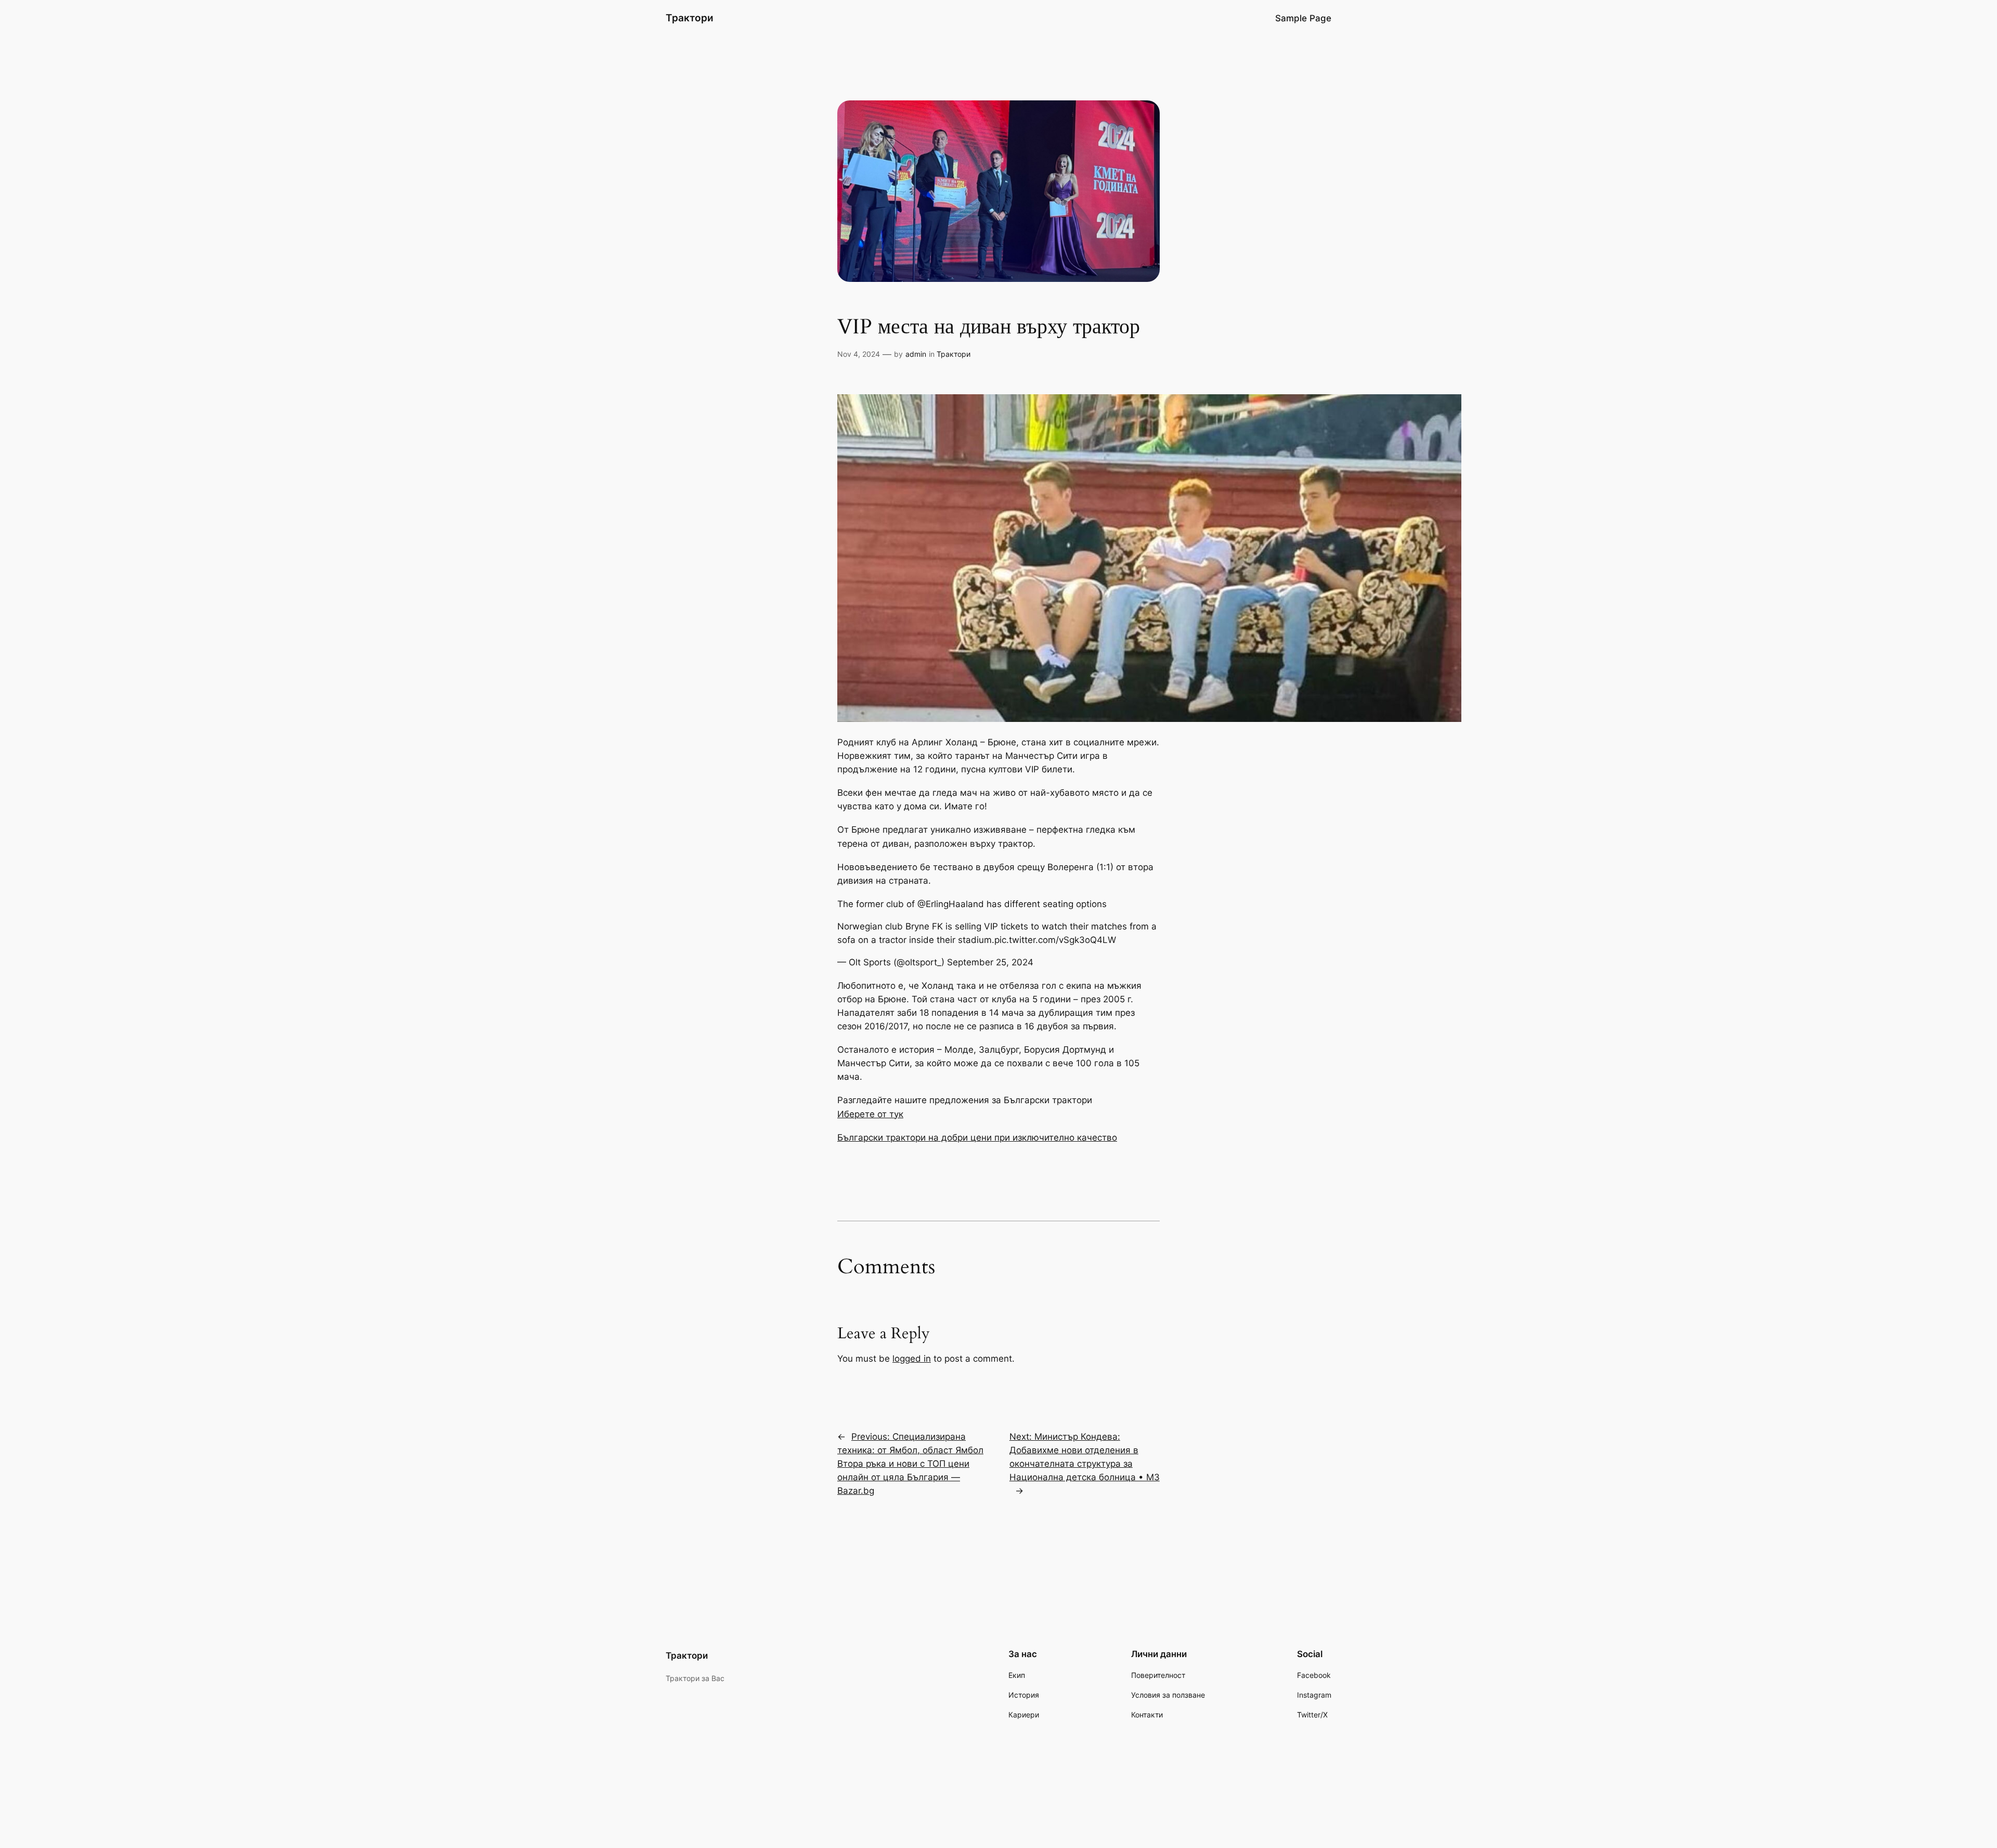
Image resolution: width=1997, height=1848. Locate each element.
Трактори (690, 18)
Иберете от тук (870, 1114)
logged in (912, 1359)
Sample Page (1303, 18)
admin (916, 354)
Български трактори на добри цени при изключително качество (977, 1138)
